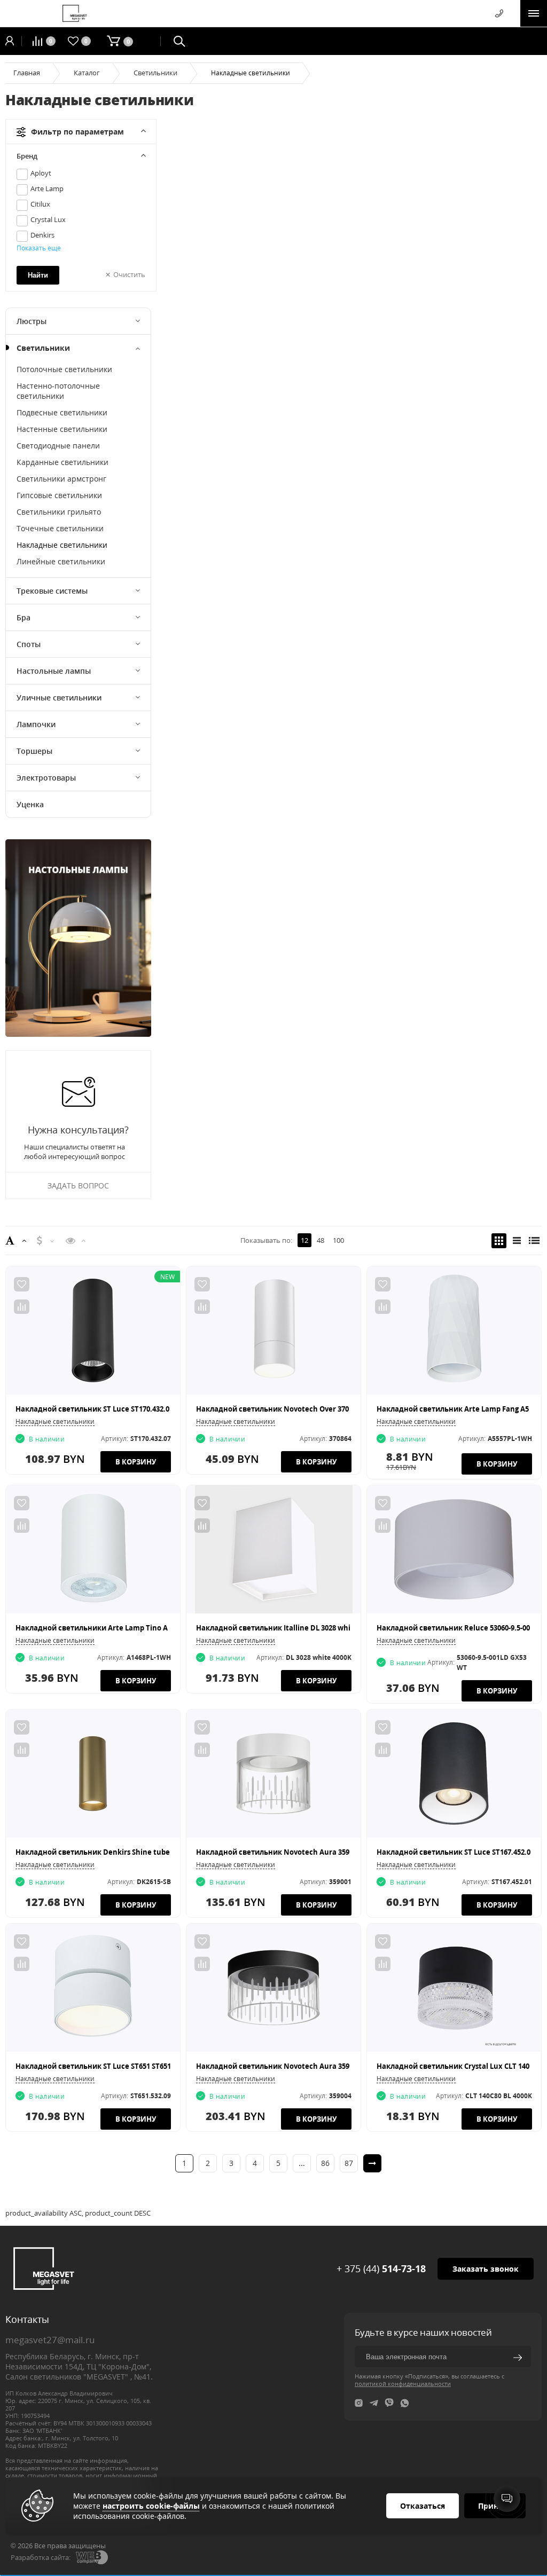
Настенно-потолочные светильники (58, 391)
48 (321, 1240)
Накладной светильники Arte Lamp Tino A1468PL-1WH (112, 1628)
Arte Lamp (47, 188)
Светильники (155, 73)
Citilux (40, 204)
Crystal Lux (48, 219)
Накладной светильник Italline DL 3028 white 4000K (288, 1628)
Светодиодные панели (58, 446)
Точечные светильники (60, 528)
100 (338, 1240)
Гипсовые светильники (59, 495)
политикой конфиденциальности (403, 2384)
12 (304, 1240)
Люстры (32, 321)
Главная (27, 73)
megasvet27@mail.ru (50, 2340)
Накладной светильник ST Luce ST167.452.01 (455, 1852)
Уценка (30, 804)
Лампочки (36, 724)
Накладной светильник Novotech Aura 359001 (278, 1852)
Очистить (129, 274)
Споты (29, 644)
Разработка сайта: (41, 2557)
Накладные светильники (62, 545)
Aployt (41, 173)
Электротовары (46, 778)
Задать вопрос (78, 1185)
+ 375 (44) (381, 2268)
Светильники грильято (59, 512)
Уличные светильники (59, 698)
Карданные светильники (62, 462)
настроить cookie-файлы (151, 2506)
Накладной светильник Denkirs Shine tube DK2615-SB (111, 1852)
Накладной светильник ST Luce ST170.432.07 (94, 1409)
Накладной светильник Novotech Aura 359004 (278, 2066)
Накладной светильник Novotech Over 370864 (278, 1409)
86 (325, 2163)
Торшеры (34, 751)
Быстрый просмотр (93, 1330)
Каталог (87, 73)
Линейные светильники (61, 561)
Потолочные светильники (64, 369)
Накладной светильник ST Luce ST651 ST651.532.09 (105, 2066)
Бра (24, 617)
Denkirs (42, 235)
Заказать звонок (486, 2269)
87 (349, 2163)
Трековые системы (52, 591)
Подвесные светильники (62, 412)
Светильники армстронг (61, 479)
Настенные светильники (62, 429)
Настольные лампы (54, 671)
